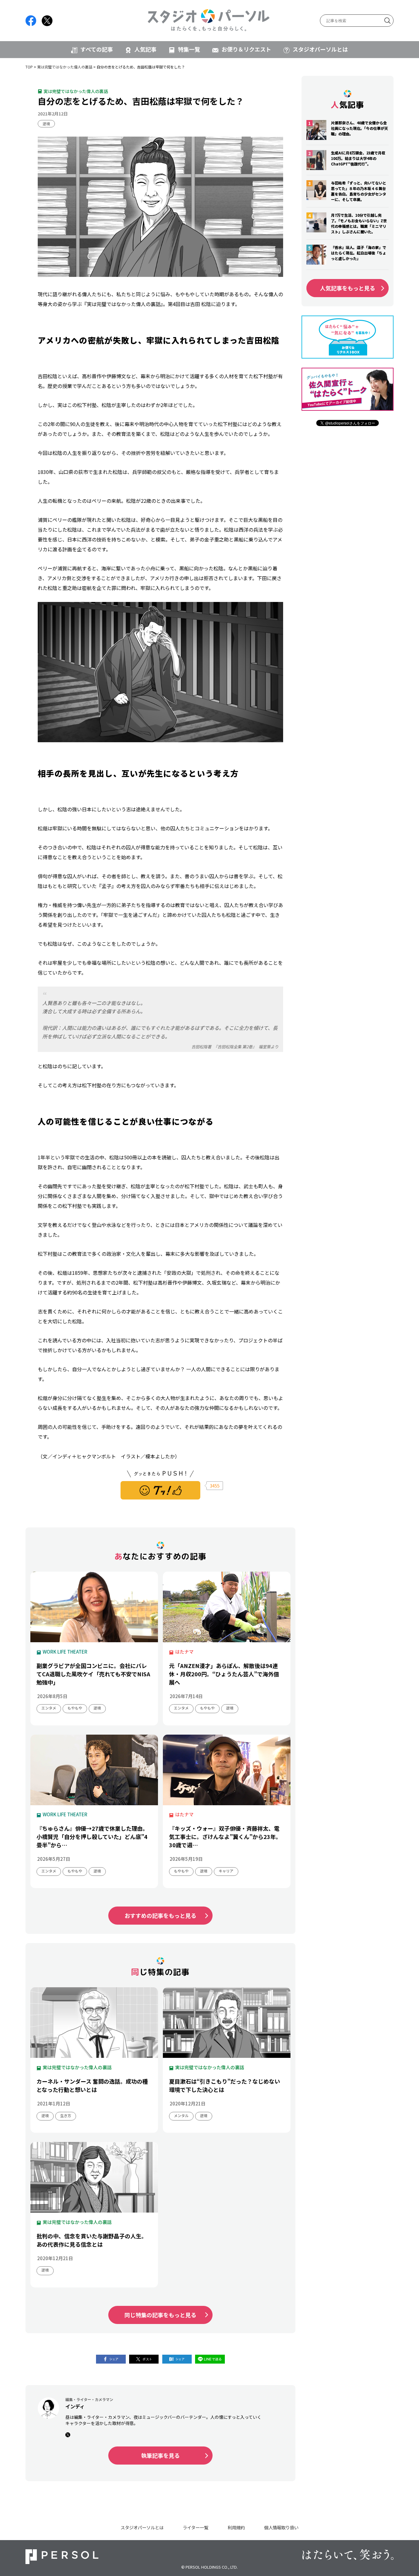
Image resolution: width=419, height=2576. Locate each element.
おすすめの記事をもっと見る (160, 1915)
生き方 (66, 2115)
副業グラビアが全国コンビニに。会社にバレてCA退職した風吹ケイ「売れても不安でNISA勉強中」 (93, 1674)
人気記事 (145, 49)
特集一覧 (189, 49)
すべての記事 (97, 49)
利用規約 (236, 2527)
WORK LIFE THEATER (65, 1652)
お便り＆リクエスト (246, 49)
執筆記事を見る (160, 2455)
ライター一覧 (196, 2527)
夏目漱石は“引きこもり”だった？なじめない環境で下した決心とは (225, 2085)
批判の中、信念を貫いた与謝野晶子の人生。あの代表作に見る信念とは (92, 2240)
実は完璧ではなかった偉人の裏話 (65, 67)
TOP (29, 67)
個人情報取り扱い (281, 2527)
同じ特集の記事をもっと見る (160, 2315)
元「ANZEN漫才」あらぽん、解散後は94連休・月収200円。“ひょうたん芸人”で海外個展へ (224, 1674)
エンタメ (49, 1708)
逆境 (46, 124)
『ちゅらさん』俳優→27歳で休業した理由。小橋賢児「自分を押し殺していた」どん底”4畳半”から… (92, 1837)
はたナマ (184, 1652)
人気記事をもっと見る (348, 288)
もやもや (75, 1708)
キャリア (226, 1871)
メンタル (181, 2115)
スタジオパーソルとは (320, 49)
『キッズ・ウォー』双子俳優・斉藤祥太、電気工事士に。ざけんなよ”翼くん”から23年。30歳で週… (225, 1837)
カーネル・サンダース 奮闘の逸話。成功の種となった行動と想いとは (92, 2085)
